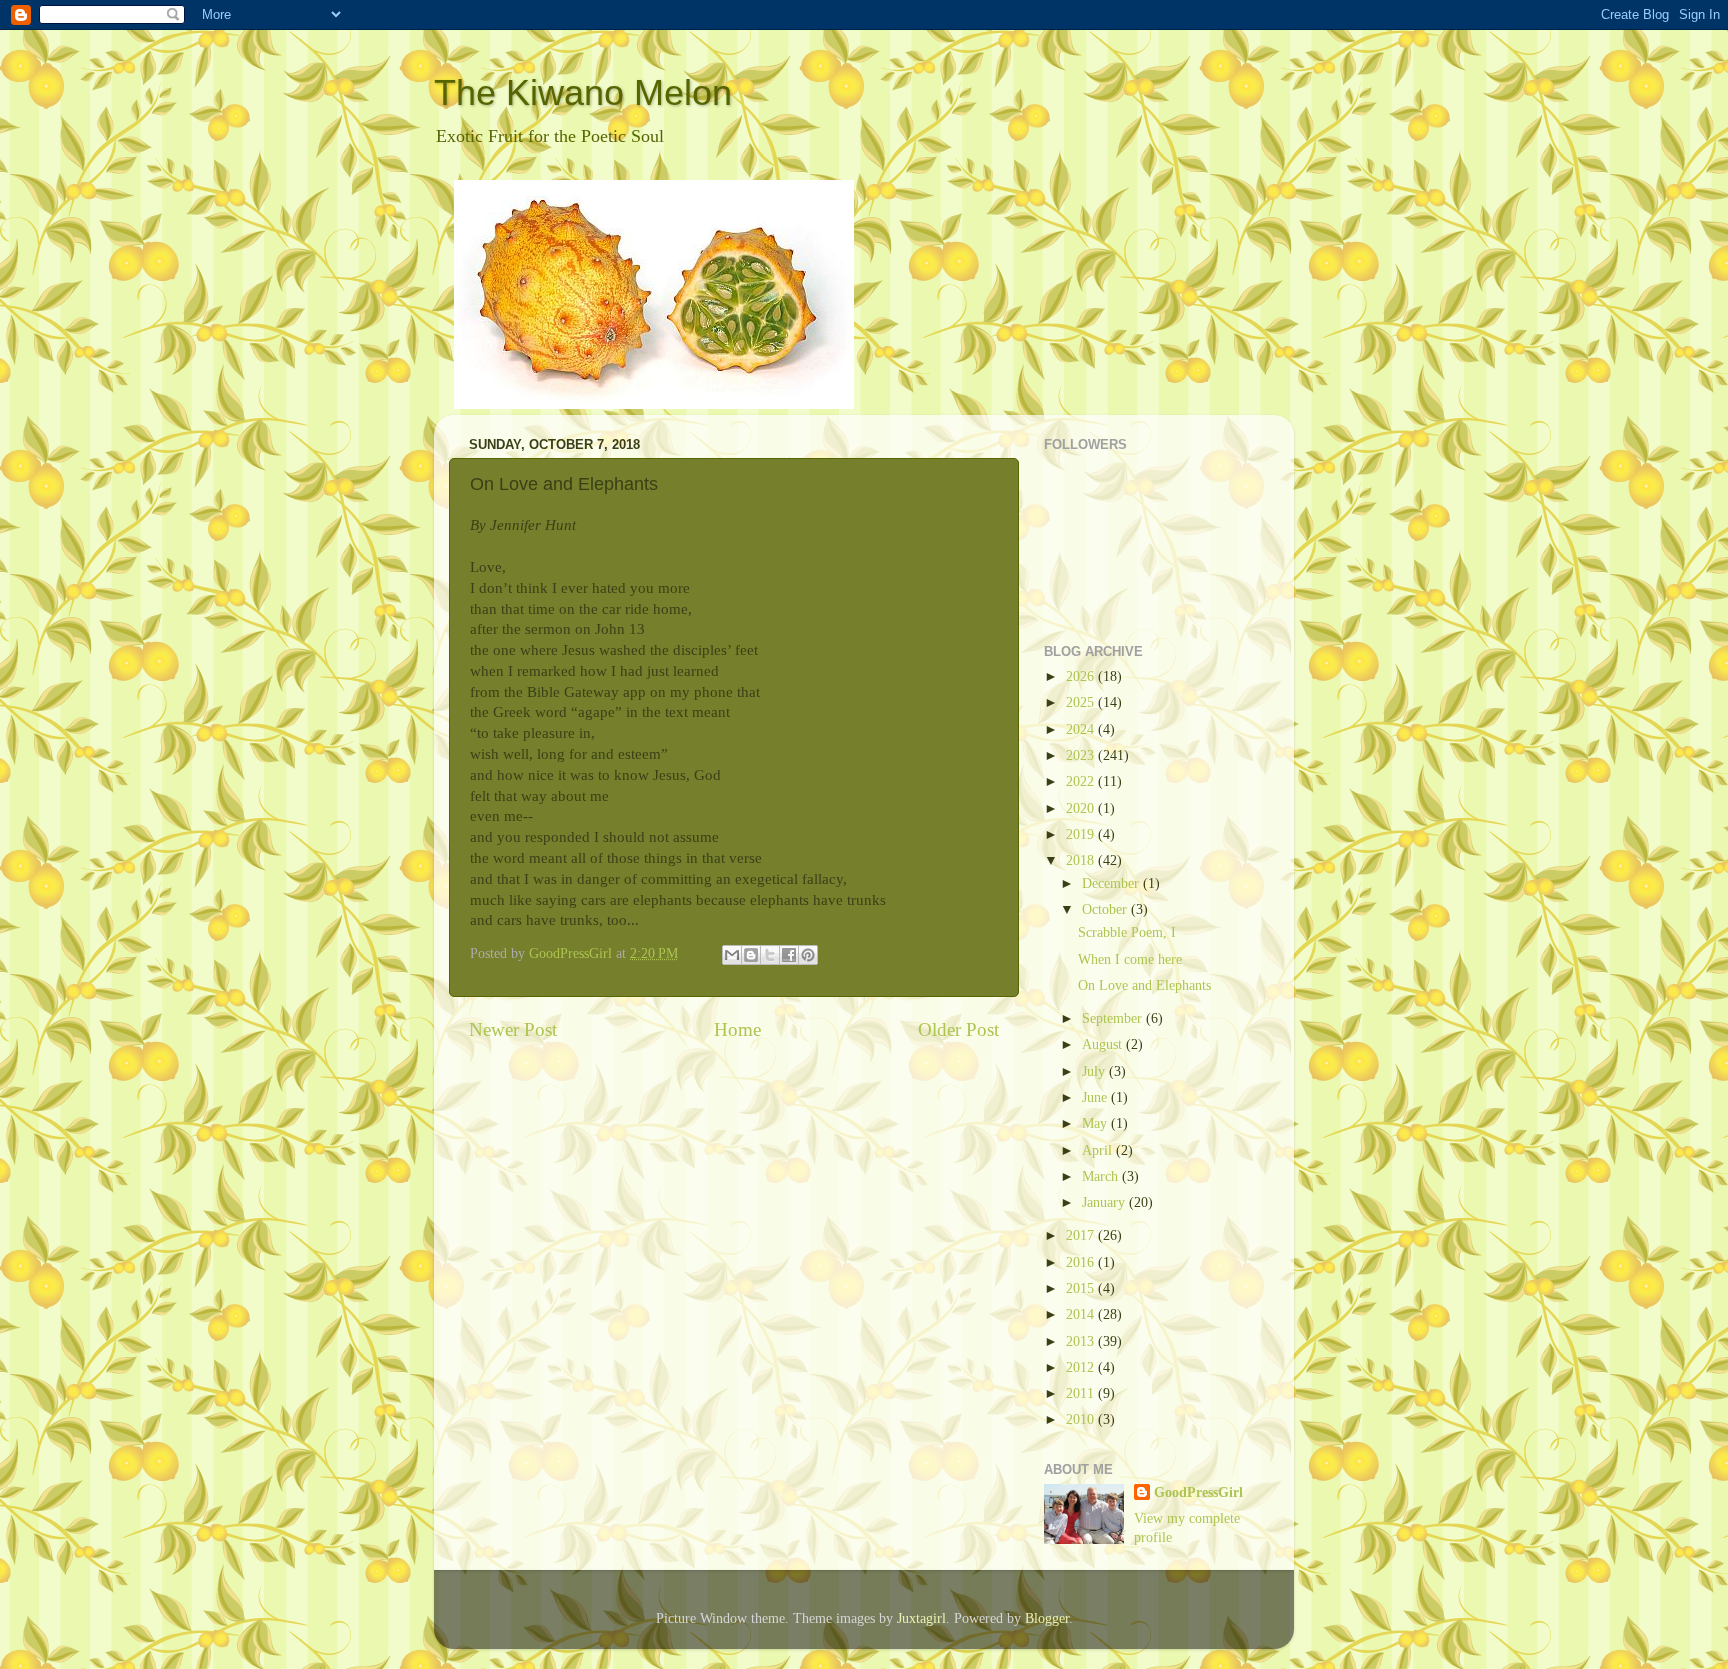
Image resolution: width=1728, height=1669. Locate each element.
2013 (1082, 1341)
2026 (1082, 676)
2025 (1082, 702)
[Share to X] (770, 955)
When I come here (1130, 959)
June (1096, 1097)
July (1095, 1071)
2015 (1082, 1288)
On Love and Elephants (1144, 985)
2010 (1082, 1419)
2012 (1082, 1367)
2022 (1082, 781)
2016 (1082, 1262)
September (1114, 1018)
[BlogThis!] (751, 955)
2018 (1082, 860)
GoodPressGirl (1198, 1492)
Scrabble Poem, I (1127, 932)
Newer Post (513, 1029)
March (1102, 1176)
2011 (1082, 1393)
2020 (1082, 808)
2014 (1082, 1314)
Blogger (1047, 1618)
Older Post (958, 1029)
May (1096, 1123)
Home (737, 1029)
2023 (1082, 755)
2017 (1082, 1235)
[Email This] (732, 955)
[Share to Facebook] (789, 955)
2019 (1082, 834)
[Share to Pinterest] (808, 955)
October (1106, 909)
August (1104, 1044)
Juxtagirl (921, 1618)
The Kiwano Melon (583, 92)
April (1099, 1150)
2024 (1082, 729)
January (1105, 1202)
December (1112, 883)
